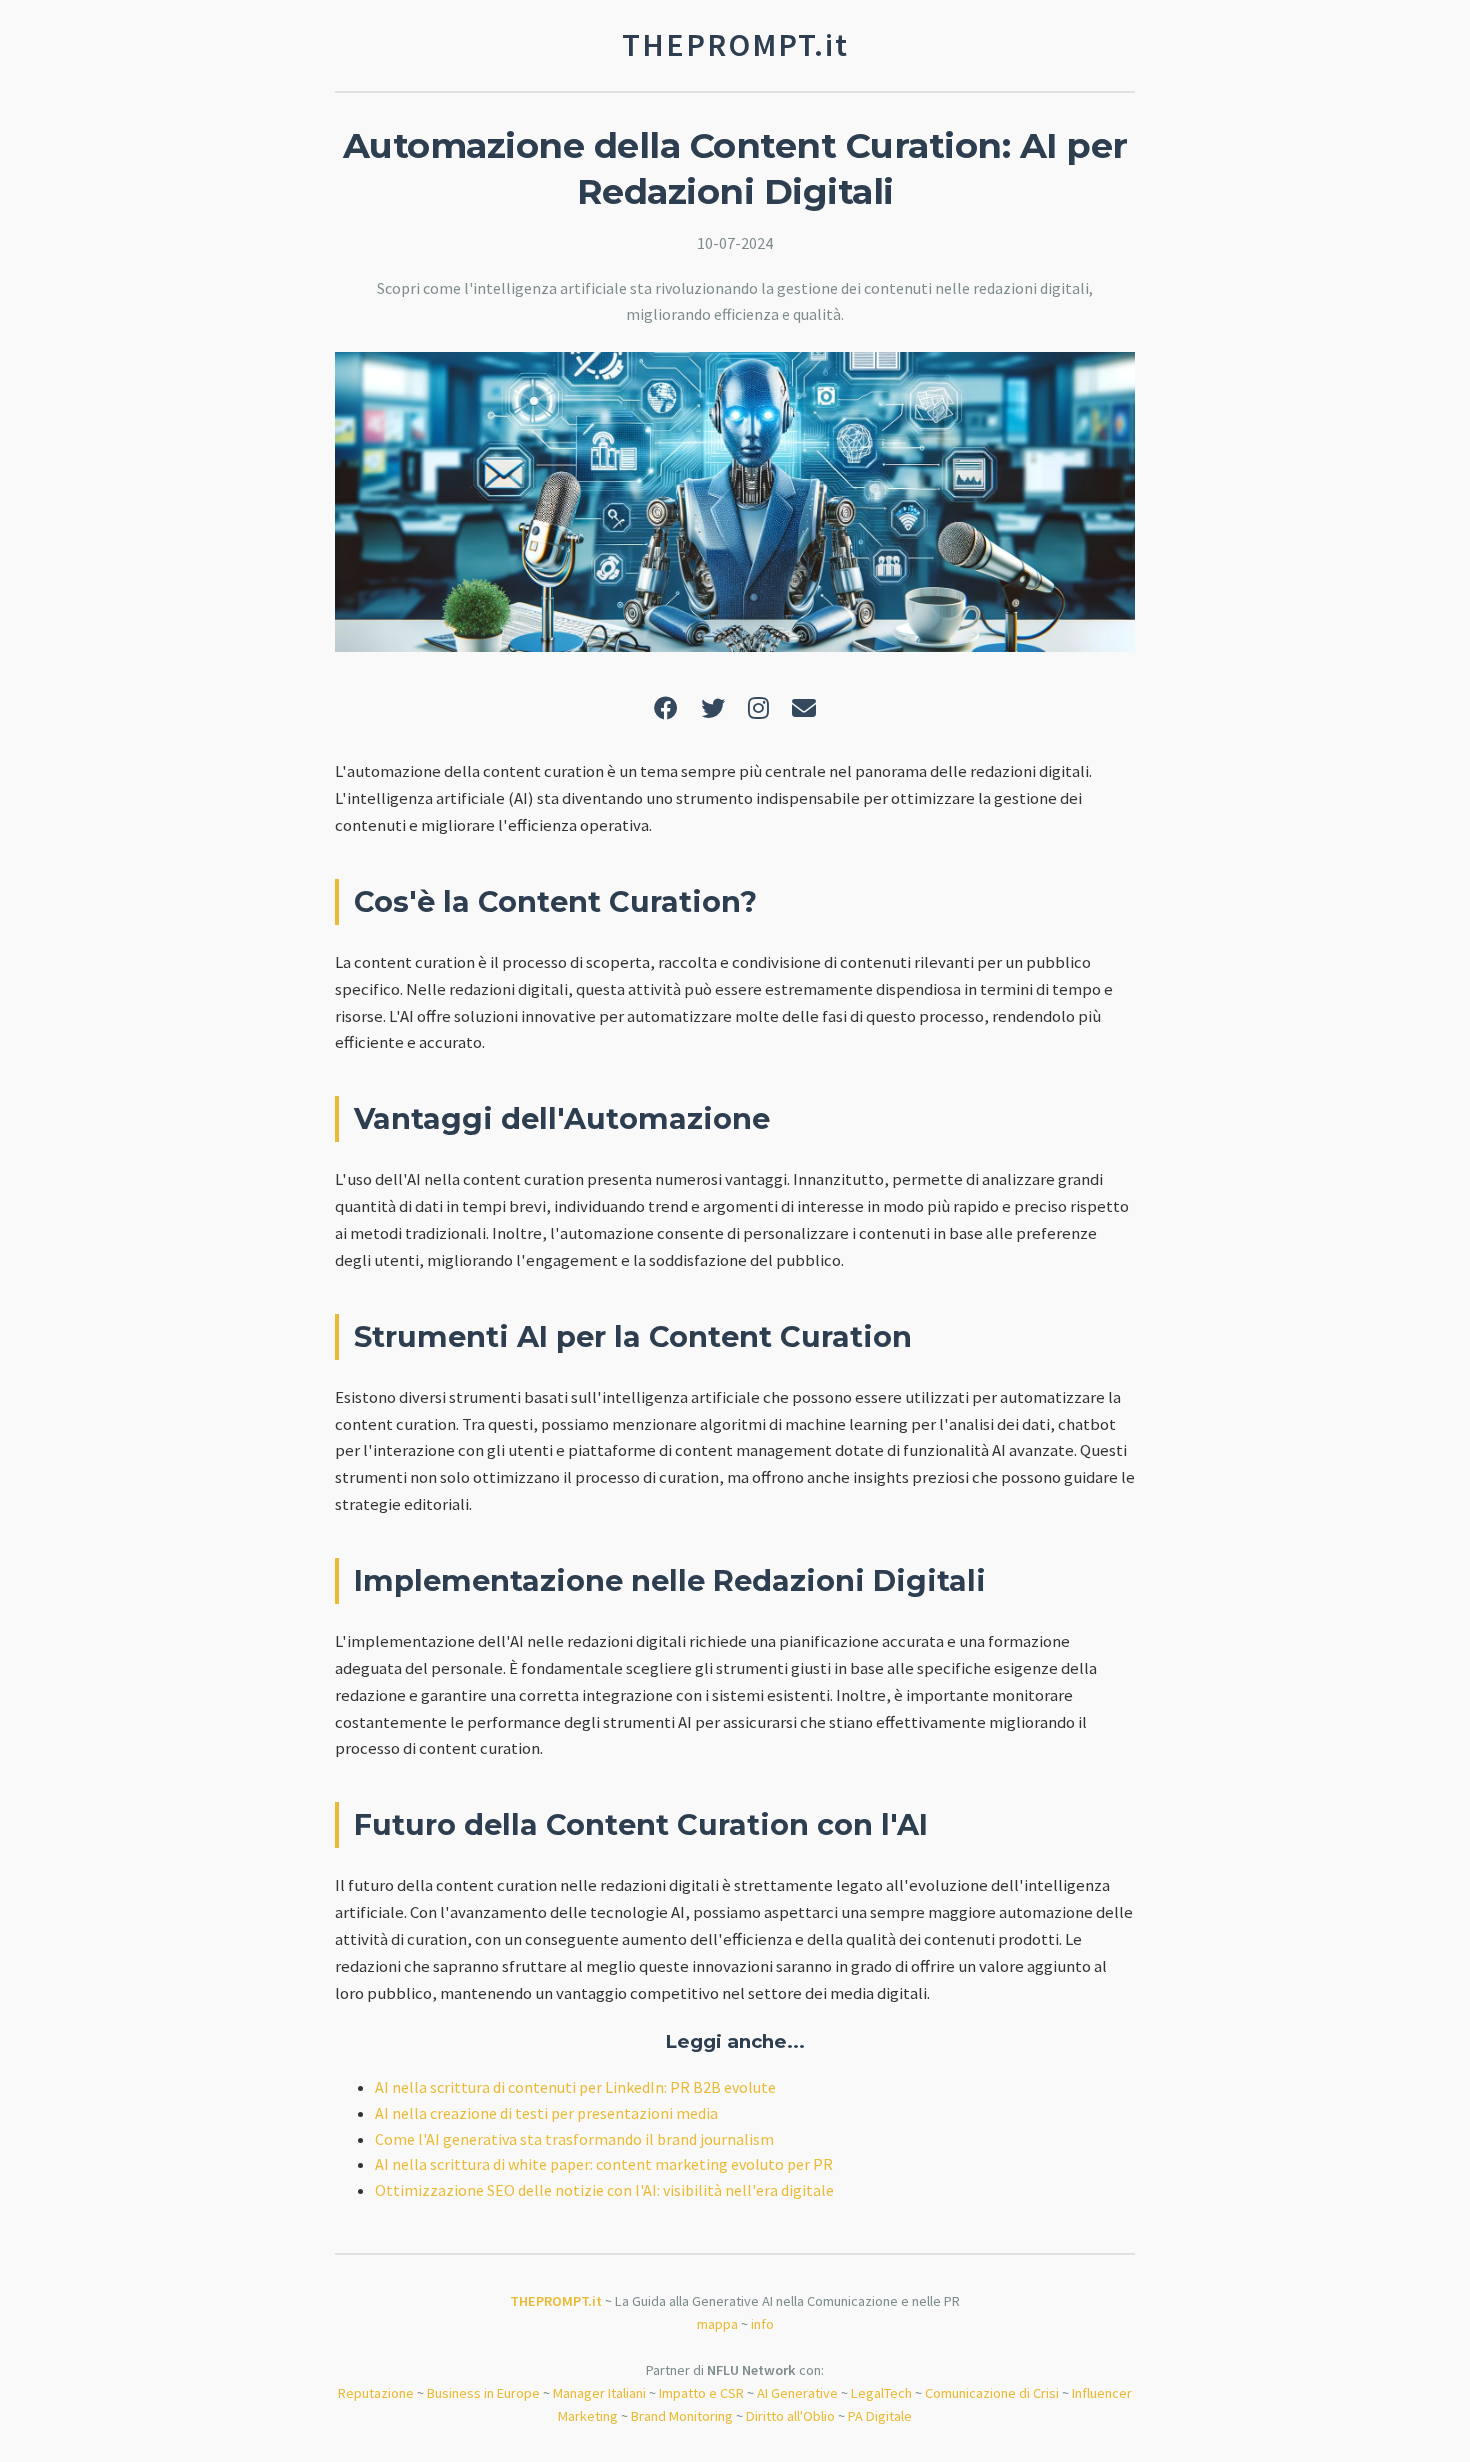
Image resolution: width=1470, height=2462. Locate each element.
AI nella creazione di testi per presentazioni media (546, 2113)
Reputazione (376, 2393)
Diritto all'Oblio (790, 2416)
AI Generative (797, 2393)
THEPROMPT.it (556, 2301)
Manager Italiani (599, 2393)
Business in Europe (483, 2393)
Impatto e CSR (701, 2393)
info (762, 2324)
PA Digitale (880, 2416)
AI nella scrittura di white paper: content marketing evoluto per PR (604, 2164)
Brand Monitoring (682, 2416)
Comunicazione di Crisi (992, 2393)
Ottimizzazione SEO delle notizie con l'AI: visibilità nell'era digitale (604, 2190)
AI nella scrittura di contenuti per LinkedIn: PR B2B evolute (575, 2087)
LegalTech (881, 2393)
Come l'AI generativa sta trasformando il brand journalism (574, 2139)
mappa (717, 2324)
